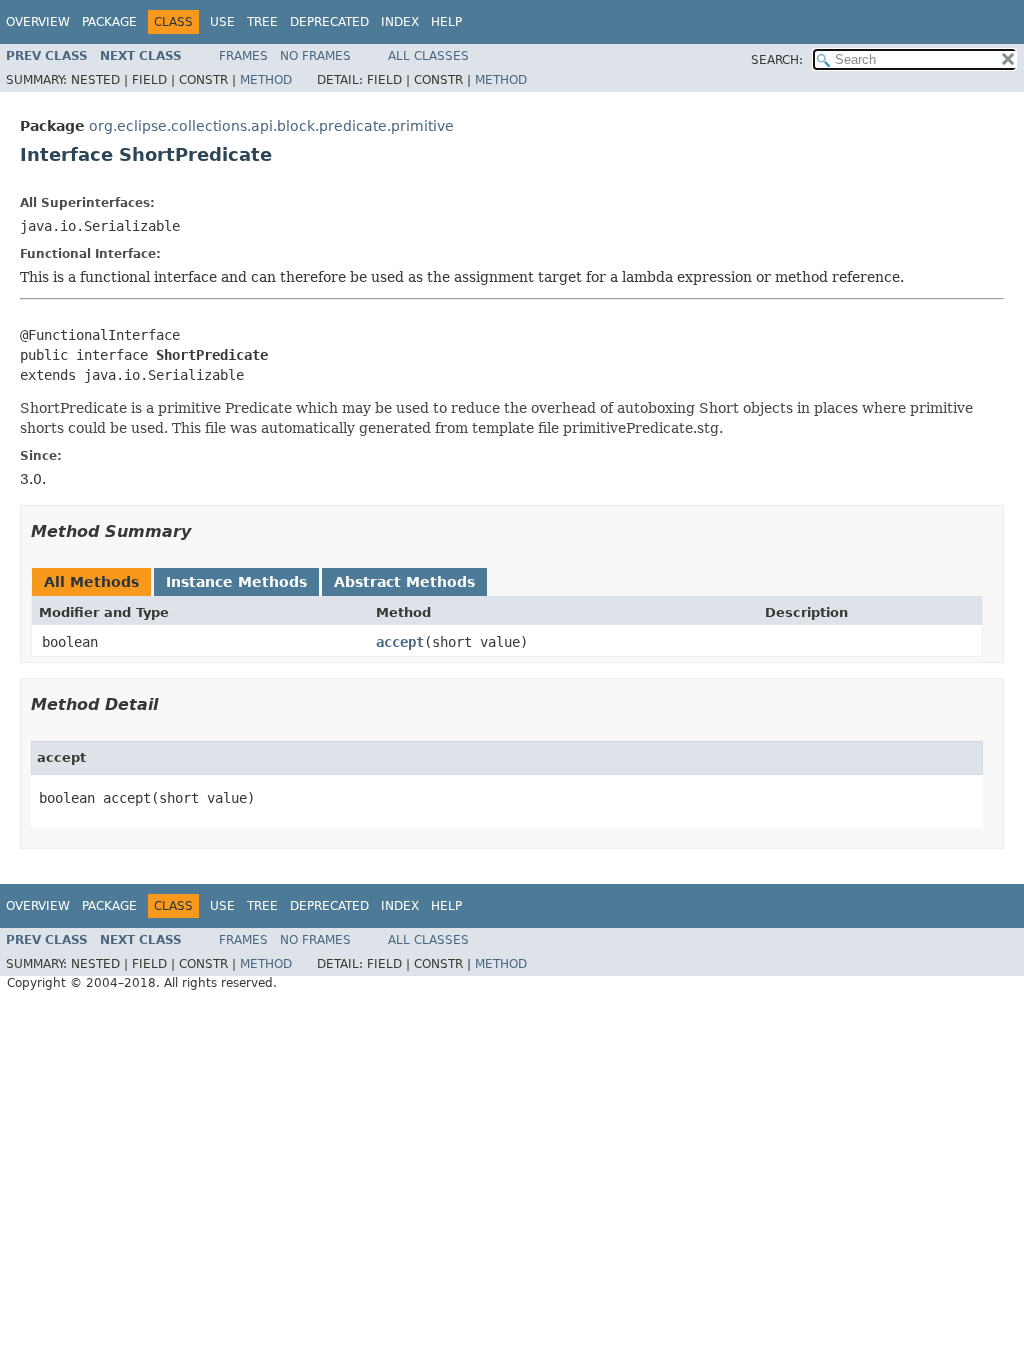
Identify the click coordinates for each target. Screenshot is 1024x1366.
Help (446, 22)
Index (400, 22)
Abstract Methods (404, 582)
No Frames (315, 56)
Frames (243, 56)
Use (222, 22)
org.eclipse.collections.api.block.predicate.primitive (271, 126)
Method (266, 80)
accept (400, 642)
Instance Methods (236, 582)
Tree (262, 22)
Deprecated (329, 22)
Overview (38, 22)
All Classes (428, 56)
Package (109, 22)
